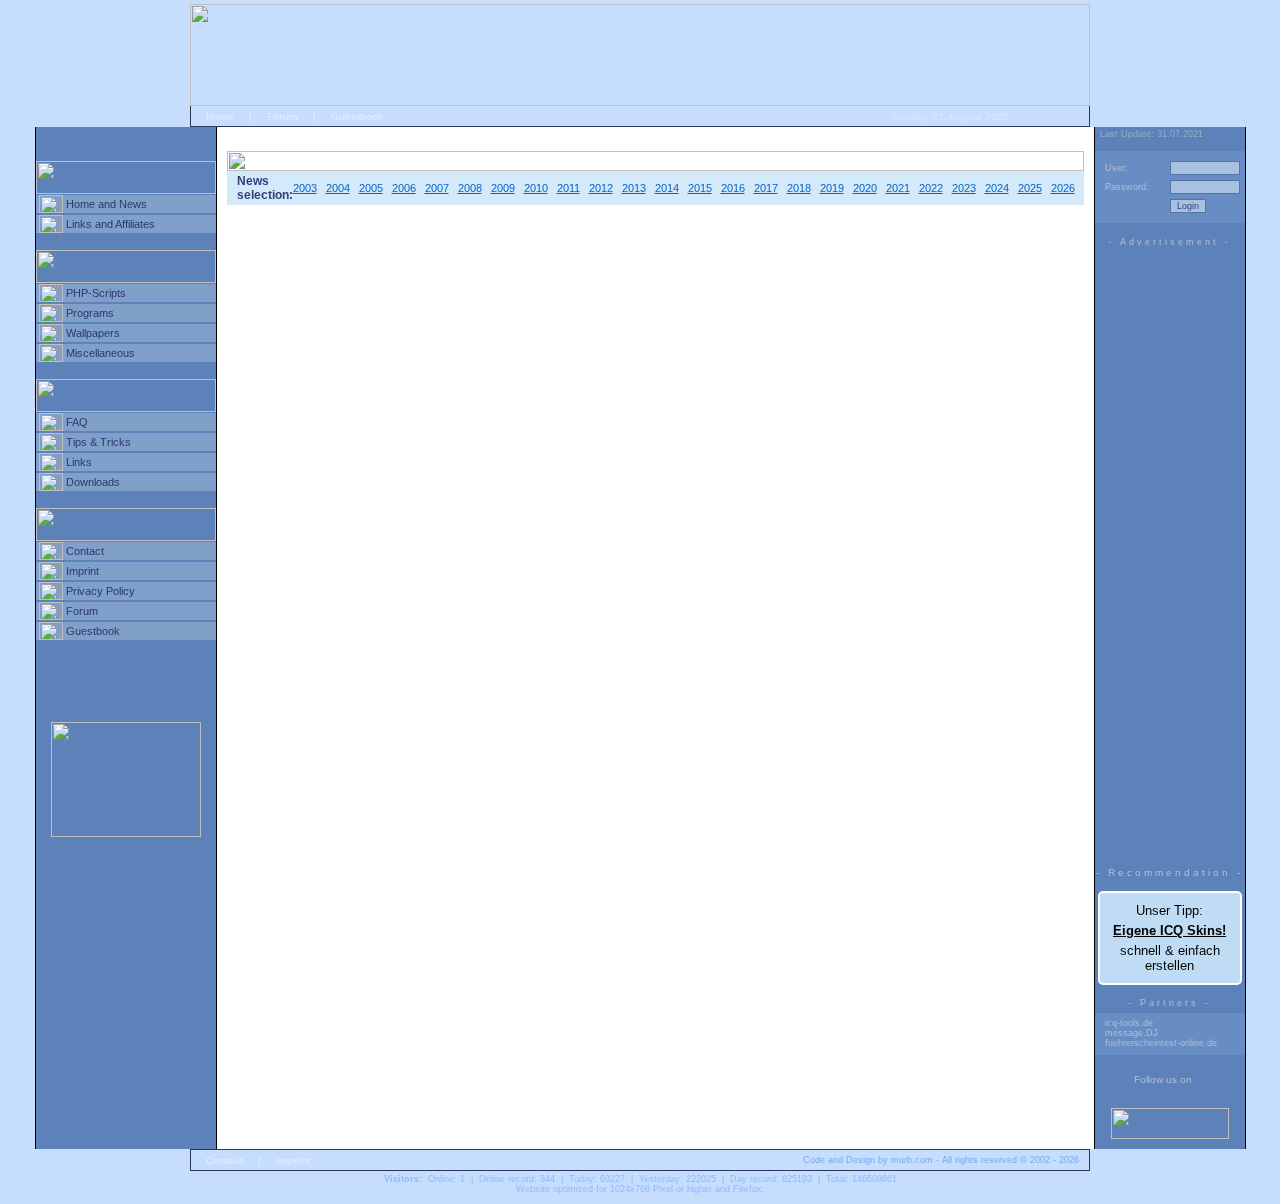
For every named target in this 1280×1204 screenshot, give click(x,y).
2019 (832, 188)
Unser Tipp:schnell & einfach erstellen (1169, 938)
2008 (470, 188)
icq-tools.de (1129, 1023)
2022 (931, 188)
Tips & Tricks (98, 442)
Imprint (82, 571)
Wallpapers (93, 333)
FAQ (77, 422)
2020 (865, 188)
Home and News (106, 204)
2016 (733, 188)
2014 (667, 188)
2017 (766, 188)
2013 (634, 188)
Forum (282, 116)
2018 (799, 188)
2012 (601, 188)
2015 (700, 188)
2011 (568, 188)
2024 (997, 188)
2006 (404, 188)
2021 (898, 188)
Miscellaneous (100, 353)
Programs (90, 313)
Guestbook (357, 116)
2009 (503, 188)
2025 (1030, 188)
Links (79, 462)
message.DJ (1131, 1033)
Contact (85, 551)
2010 (536, 188)
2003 (305, 188)
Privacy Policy (100, 591)
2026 (1063, 188)
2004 (338, 188)
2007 (437, 188)
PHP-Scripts (96, 293)
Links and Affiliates (110, 224)
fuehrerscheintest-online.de (1161, 1043)
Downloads (93, 482)
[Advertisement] (1170, 552)
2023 (964, 188)
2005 (371, 188)
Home (220, 116)
